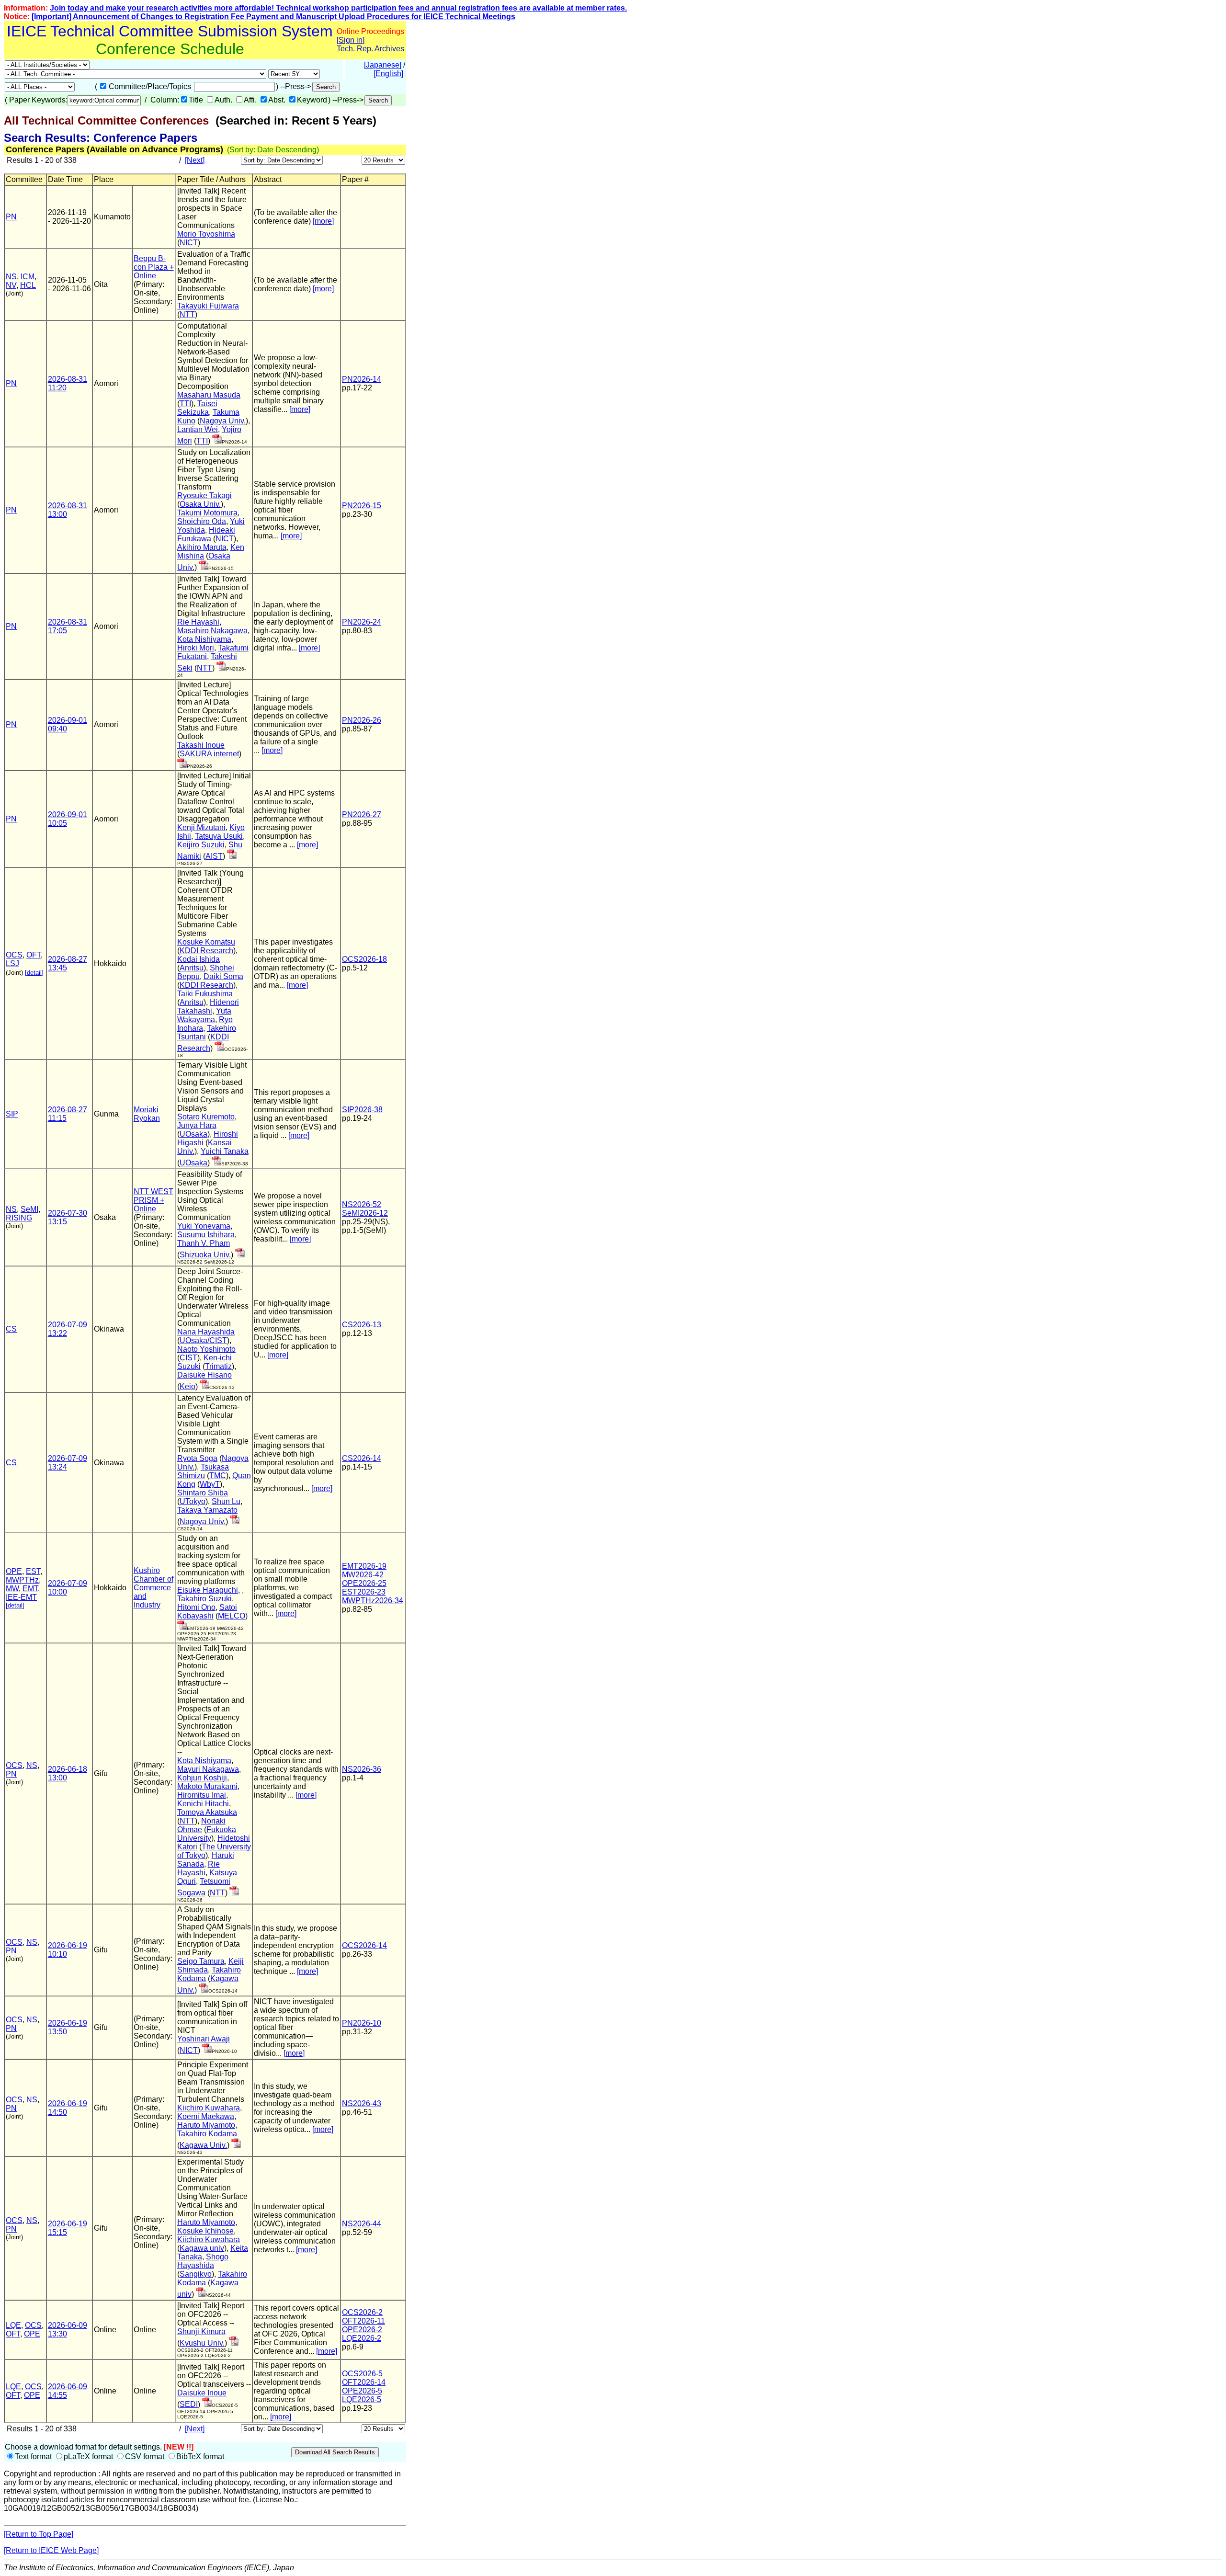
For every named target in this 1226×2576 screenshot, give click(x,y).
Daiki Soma (223, 976)
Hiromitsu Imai (202, 1795)
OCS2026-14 (364, 1945)
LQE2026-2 (362, 2338)
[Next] (195, 160)
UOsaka (193, 1134)
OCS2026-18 (364, 959)
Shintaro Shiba (203, 1493)
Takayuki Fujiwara (208, 306)
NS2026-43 (362, 2103)
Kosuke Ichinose (205, 2231)
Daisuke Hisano (204, 1375)
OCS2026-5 (362, 2374)
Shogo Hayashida (203, 2261)
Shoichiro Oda (202, 521)
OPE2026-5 (362, 2391)
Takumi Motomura (207, 513)
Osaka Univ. (200, 504)
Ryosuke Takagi (204, 496)
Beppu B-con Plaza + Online (154, 267)
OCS (14, 955)
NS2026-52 (362, 1204)
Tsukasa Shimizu (203, 1471)
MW (12, 1589)
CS (11, 1329)
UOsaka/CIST (203, 1340)
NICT (189, 243)
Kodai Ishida (199, 959)
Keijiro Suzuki (201, 845)
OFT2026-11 (363, 2321)
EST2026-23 (364, 1592)
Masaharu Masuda (209, 395)
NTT (187, 314)
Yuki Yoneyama (204, 1226)
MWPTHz (22, 1580)
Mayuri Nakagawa (208, 1769)
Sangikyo (196, 2274)
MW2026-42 (363, 1575)
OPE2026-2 (362, 2330)
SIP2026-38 (362, 1110)
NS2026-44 (362, 2224)
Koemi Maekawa (206, 2116)
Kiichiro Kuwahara (209, 2108)
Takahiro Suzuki (204, 1599)
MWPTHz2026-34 (373, 1601)
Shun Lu (226, 1501)
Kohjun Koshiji (202, 1778)
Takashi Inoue (201, 745)
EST (33, 1571)
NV (11, 285)
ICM (28, 277)
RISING (19, 1218)
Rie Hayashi (198, 622)
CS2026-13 (362, 1325)
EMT (30, 1589)
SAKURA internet (209, 754)
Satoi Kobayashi (207, 1612)
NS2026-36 (362, 1769)
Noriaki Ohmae (201, 1825)
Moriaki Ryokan (147, 1114)
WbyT (210, 1484)
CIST (188, 1358)
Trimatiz (218, 1366)
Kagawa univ (202, 2248)
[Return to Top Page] (39, 2534)
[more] (323, 221)
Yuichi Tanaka (225, 1151)
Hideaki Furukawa (206, 534)
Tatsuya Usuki (219, 836)
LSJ (12, 963)
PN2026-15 (362, 506)
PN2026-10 (362, 2023)
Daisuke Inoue (202, 2393)
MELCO (232, 1616)
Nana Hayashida (206, 1332)
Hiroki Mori (196, 648)
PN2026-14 (362, 379)
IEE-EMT (21, 1597)
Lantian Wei (198, 429)
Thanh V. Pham (204, 1243)
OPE (14, 1571)
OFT (34, 955)
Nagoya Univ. (223, 421)
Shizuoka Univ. (205, 1255)
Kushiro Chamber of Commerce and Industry (153, 1588)
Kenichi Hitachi (203, 1804)
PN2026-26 (362, 720)
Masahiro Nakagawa (212, 631)
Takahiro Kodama (207, 2134)
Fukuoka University (207, 1834)
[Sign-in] (217, 441)
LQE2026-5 (362, 2399)
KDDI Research (206, 951)
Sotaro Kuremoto (206, 1117)
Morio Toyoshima (206, 234)
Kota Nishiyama (204, 639)
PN (11, 217)
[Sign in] (351, 40)
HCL (28, 285)
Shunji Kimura (201, 2331)
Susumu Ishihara (206, 1235)
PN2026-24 (362, 622)
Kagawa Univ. (203, 2145)
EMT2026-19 (364, 1566)
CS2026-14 (362, 1458)
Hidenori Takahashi (208, 1007)
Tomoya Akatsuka (207, 1812)
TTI (185, 404)
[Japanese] (383, 65)
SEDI (189, 2404)
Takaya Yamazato (207, 1510)
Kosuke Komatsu (206, 942)
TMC (218, 1476)
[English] (388, 74)
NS (11, 277)
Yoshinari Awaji (204, 2039)
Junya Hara (197, 1125)
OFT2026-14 (364, 2382)
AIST (214, 856)
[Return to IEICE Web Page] (51, 2550)
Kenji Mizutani (201, 827)
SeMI (29, 1209)
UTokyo (193, 1501)
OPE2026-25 (364, 1583)
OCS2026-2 (362, 2312)
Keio (187, 1386)
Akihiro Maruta (202, 547)
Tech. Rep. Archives (370, 49)
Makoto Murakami (207, 1786)
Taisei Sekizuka (197, 408)
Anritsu (192, 968)
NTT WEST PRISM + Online (153, 1200)
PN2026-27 (362, 815)
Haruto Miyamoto (206, 2125)
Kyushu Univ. (202, 2343)
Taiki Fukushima (205, 994)
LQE (13, 2325)
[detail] (34, 973)
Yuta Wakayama (204, 1015)
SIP (12, 1114)
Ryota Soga (197, 1458)
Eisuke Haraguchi (208, 1590)
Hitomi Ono (196, 1607)
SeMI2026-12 (365, 1213)
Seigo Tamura (201, 1961)
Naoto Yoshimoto (206, 1349)
